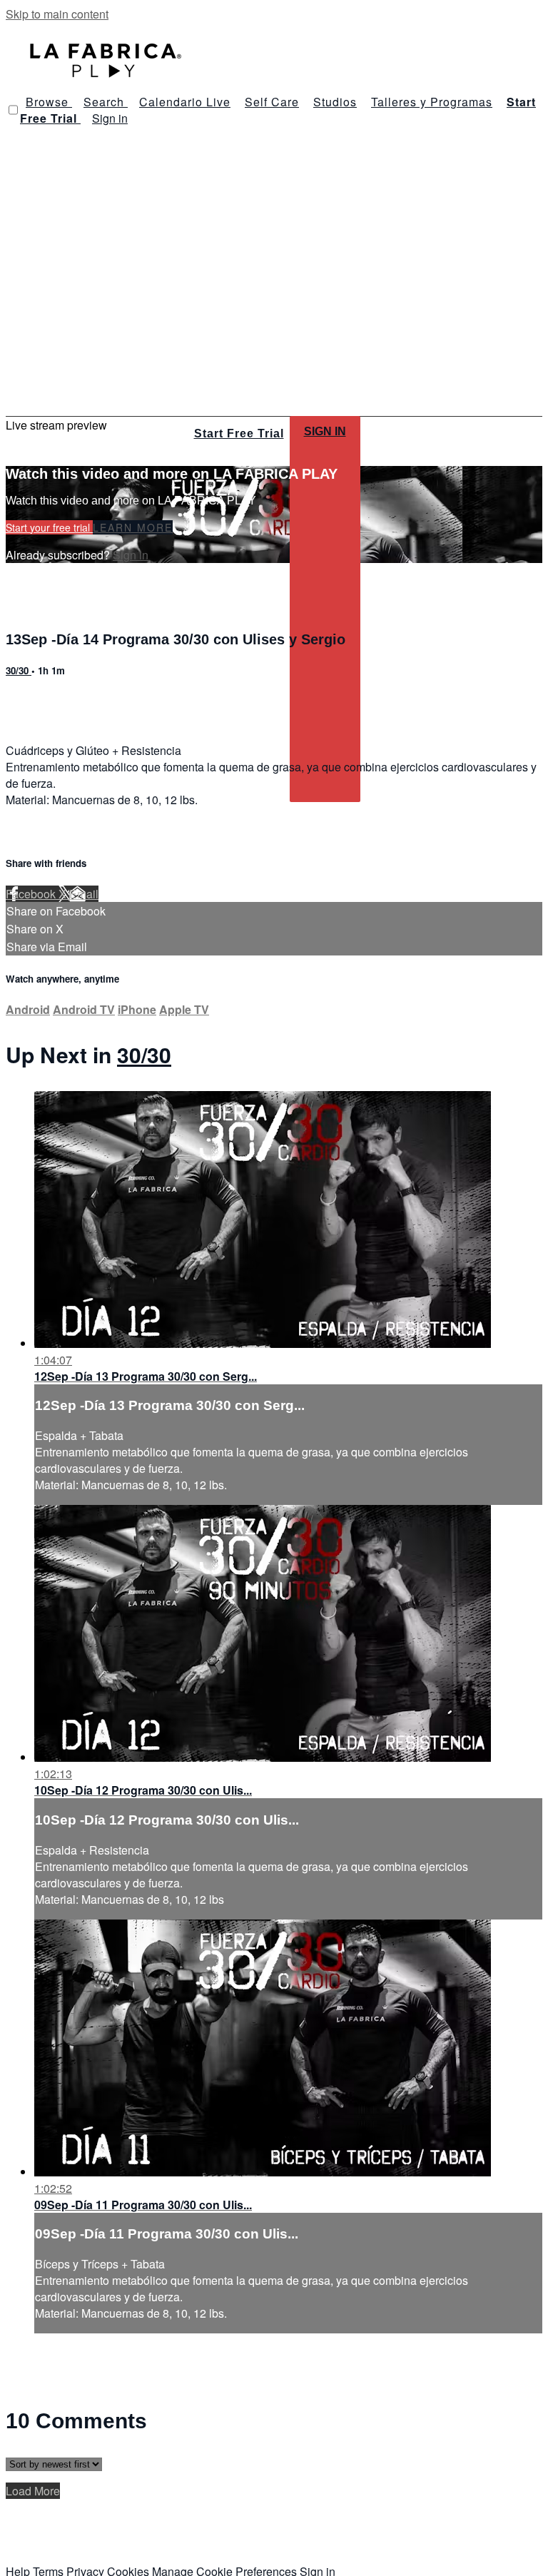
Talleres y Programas (432, 102)
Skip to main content (57, 14)
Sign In (325, 431)
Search (106, 102)
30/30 (19, 670)
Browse (49, 102)
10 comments (40, 701)
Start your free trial (49, 527)
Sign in (110, 118)
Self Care (272, 102)
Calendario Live (185, 102)
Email (84, 894)
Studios (335, 102)
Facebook (32, 894)
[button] (13, 110)
